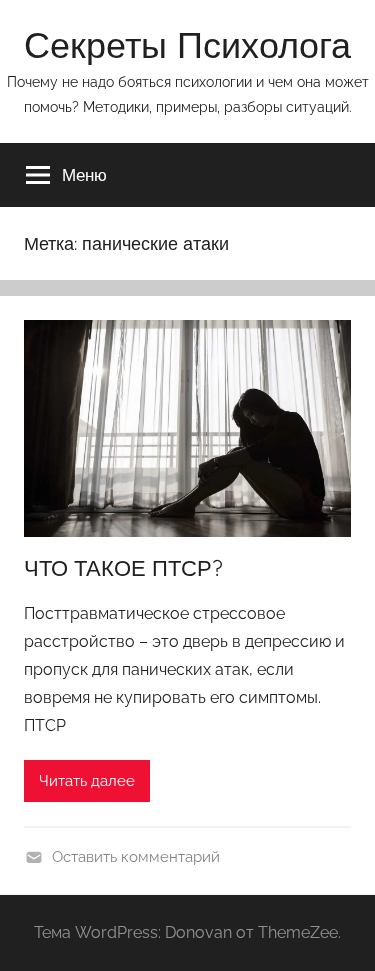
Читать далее (87, 781)
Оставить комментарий (136, 857)
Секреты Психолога (187, 44)
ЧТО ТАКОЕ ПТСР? (123, 568)
